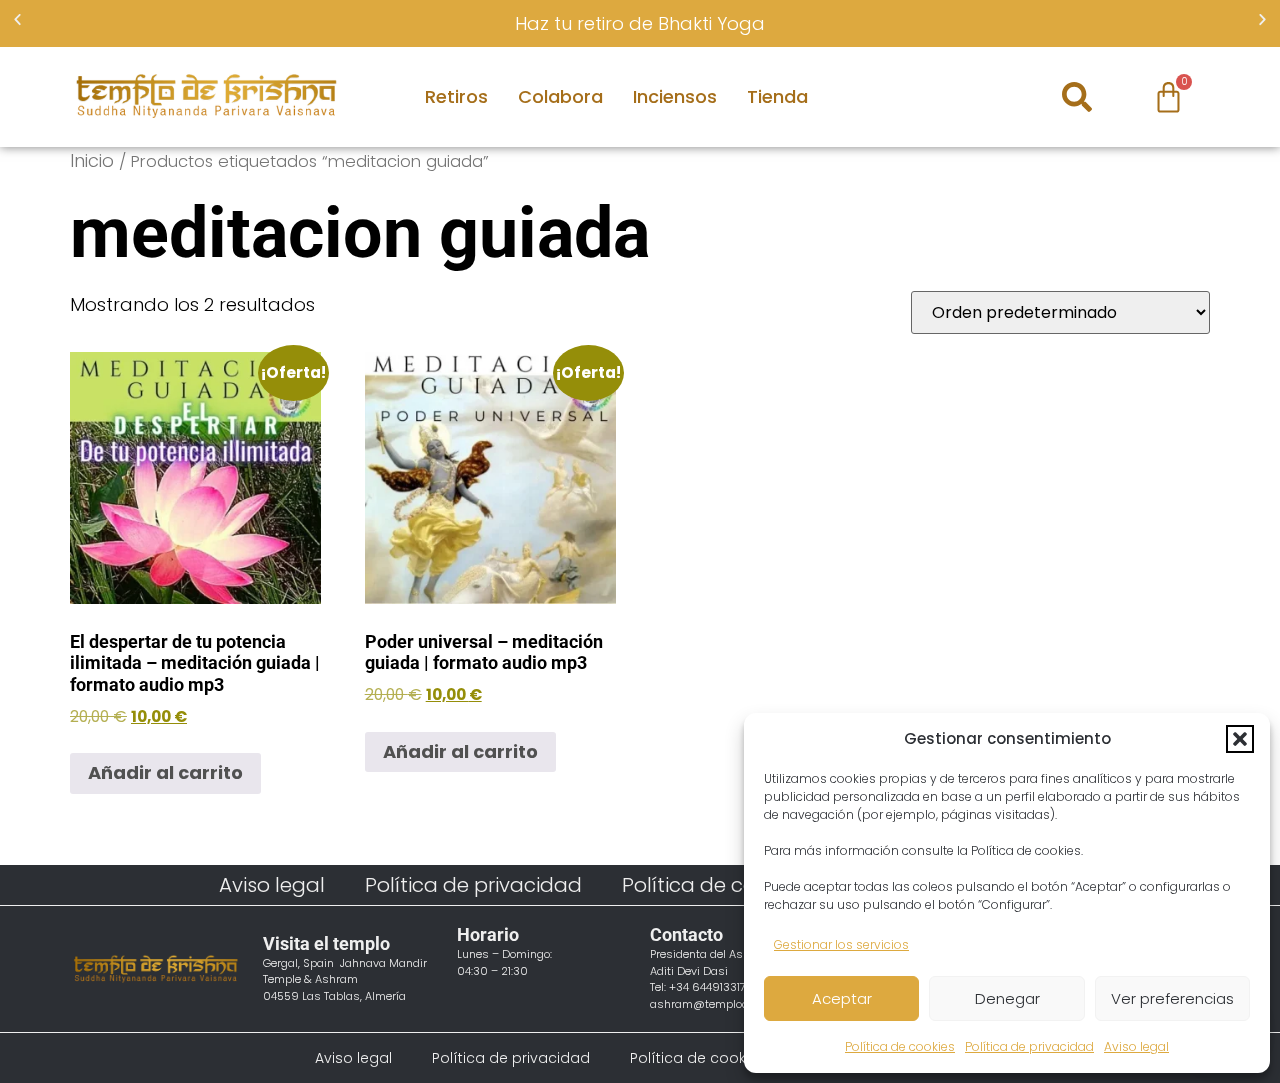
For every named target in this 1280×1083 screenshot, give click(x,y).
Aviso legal (1136, 1046)
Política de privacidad (1029, 1046)
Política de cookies (900, 1046)
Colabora (560, 96)
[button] (1240, 739)
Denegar (1007, 998)
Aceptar (842, 998)
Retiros (456, 96)
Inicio (92, 160)
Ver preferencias (1172, 998)
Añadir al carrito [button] (165, 772)
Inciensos (675, 96)
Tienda (777, 96)
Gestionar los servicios (841, 944)
